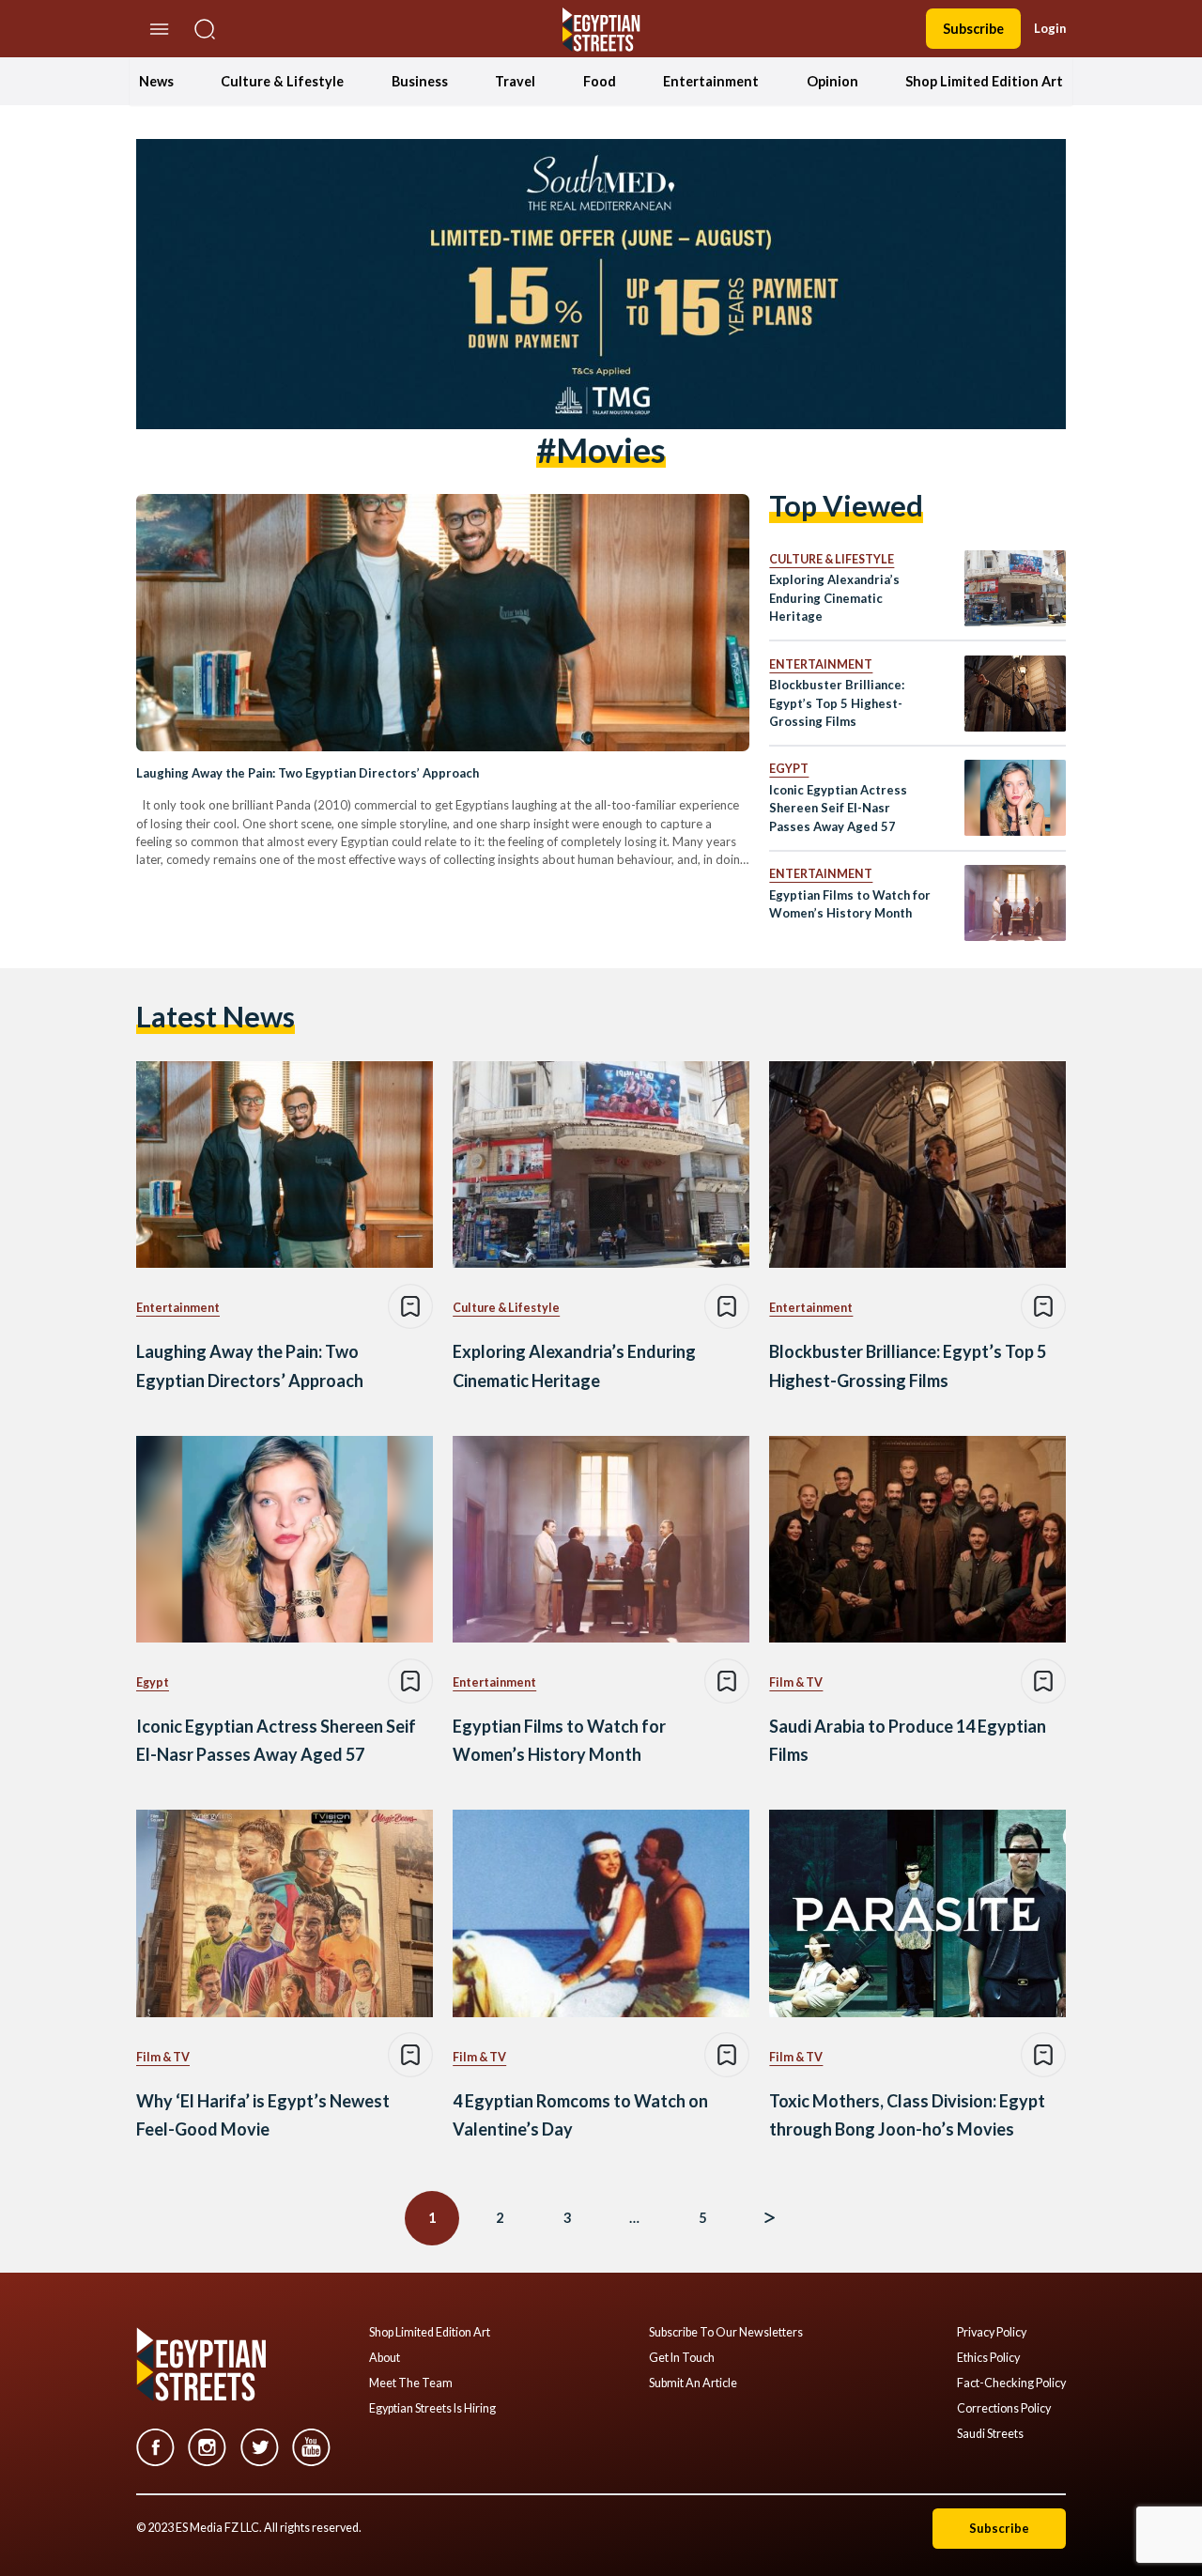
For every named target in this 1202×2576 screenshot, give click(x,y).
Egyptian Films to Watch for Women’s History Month (850, 904)
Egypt (789, 769)
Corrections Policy (1004, 2409)
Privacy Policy (992, 2333)
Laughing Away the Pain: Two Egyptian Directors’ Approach (308, 773)
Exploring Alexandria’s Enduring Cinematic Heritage (834, 598)
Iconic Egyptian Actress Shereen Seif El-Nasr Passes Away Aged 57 (838, 808)
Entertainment (711, 81)
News (156, 81)
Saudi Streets (990, 2434)
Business (420, 81)
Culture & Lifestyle (282, 81)
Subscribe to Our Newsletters (726, 2333)
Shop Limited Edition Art (984, 81)
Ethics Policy (988, 2358)
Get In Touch (682, 2358)
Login (1050, 28)
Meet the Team (411, 2383)
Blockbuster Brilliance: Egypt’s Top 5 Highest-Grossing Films (837, 703)
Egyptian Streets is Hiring (432, 2409)
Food (600, 81)
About (385, 2358)
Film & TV (796, 1682)
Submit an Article (693, 2383)
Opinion (832, 81)
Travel (515, 81)
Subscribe (973, 29)
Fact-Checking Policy (1011, 2383)
